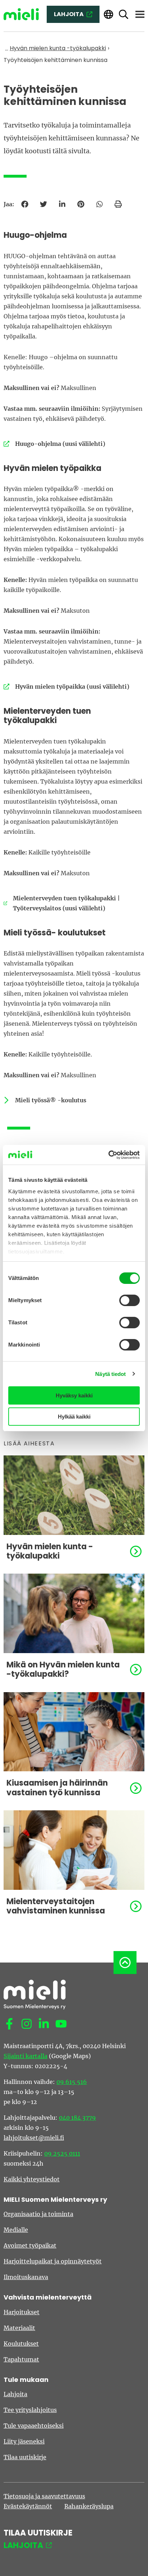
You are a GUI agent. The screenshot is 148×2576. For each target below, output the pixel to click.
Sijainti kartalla (26, 2056)
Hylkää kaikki (74, 1417)
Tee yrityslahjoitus (30, 2410)
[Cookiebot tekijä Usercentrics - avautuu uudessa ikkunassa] (108, 1155)
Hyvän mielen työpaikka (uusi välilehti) (66, 687)
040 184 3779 (77, 2118)
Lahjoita (15, 2394)
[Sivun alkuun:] (125, 1963)
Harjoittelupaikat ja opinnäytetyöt (53, 2261)
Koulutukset (21, 2344)
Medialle (16, 2230)
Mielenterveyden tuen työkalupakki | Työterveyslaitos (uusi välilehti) (62, 903)
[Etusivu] (21, 14)
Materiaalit (19, 2328)
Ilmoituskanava (26, 2277)
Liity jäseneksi (24, 2441)
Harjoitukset (22, 2312)
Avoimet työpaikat (30, 2245)
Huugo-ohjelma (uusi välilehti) (54, 444)
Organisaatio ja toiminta (38, 2214)
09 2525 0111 (62, 2153)
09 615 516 (72, 2082)
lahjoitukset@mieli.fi (34, 2138)
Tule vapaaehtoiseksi (34, 2426)
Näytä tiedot (110, 1374)
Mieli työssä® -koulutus (51, 1100)
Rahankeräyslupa (89, 2506)
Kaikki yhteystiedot (32, 2179)
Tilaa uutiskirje (25, 2457)
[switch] (129, 1300)
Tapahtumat (21, 2359)
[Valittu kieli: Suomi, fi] (108, 15)
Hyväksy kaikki (74, 1395)
